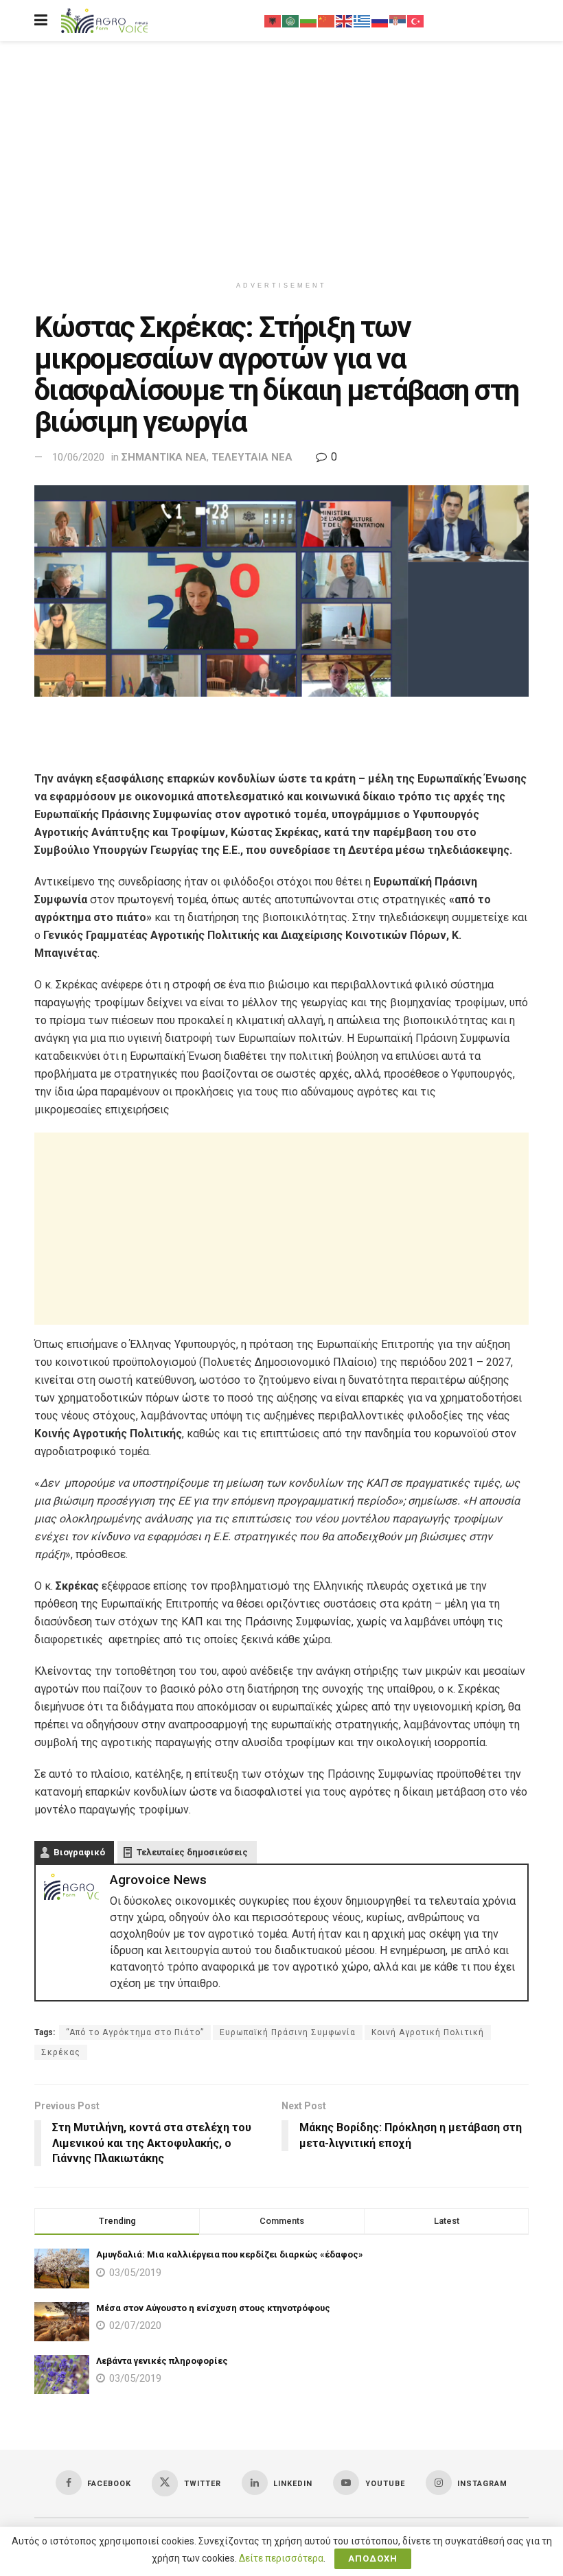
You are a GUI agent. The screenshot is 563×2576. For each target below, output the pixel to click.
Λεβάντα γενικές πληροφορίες (162, 2361)
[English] (345, 21)
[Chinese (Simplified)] (327, 21)
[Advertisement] (281, 158)
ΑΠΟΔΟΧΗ (373, 2558)
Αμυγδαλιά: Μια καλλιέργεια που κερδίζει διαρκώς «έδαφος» (230, 2254)
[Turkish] (416, 21)
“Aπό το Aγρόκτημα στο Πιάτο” (135, 2032)
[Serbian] (398, 21)
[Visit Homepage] (104, 21)
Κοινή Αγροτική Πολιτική (428, 2032)
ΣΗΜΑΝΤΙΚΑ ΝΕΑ (164, 457)
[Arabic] (291, 21)
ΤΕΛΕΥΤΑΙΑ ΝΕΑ (252, 457)
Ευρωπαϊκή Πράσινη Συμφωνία (288, 2032)
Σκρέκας (61, 2052)
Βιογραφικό (79, 1852)
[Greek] (363, 21)
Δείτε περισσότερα (281, 2558)
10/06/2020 (78, 457)
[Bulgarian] (309, 21)
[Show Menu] (41, 21)
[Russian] (380, 21)
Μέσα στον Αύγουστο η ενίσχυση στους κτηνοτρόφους (213, 2308)
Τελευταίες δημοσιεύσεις (192, 1852)
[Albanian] (273, 21)
